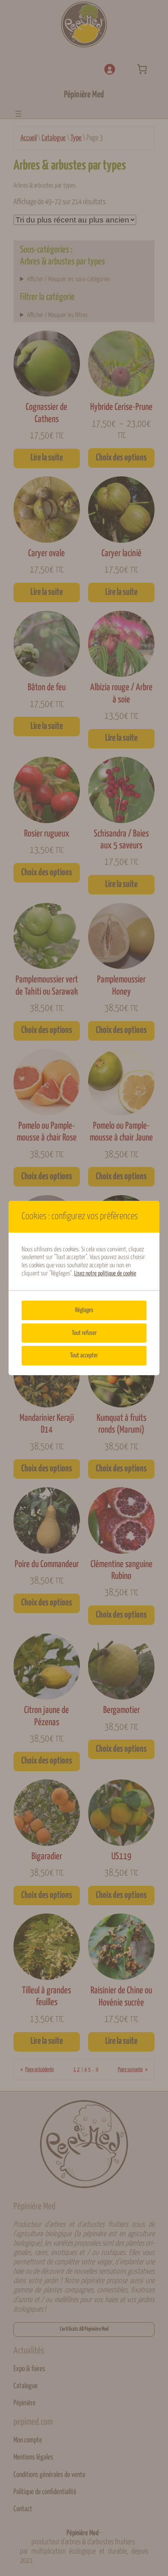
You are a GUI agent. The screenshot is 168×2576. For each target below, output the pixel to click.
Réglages (84, 1310)
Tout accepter (84, 1355)
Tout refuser (84, 1333)
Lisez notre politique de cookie (105, 1274)
